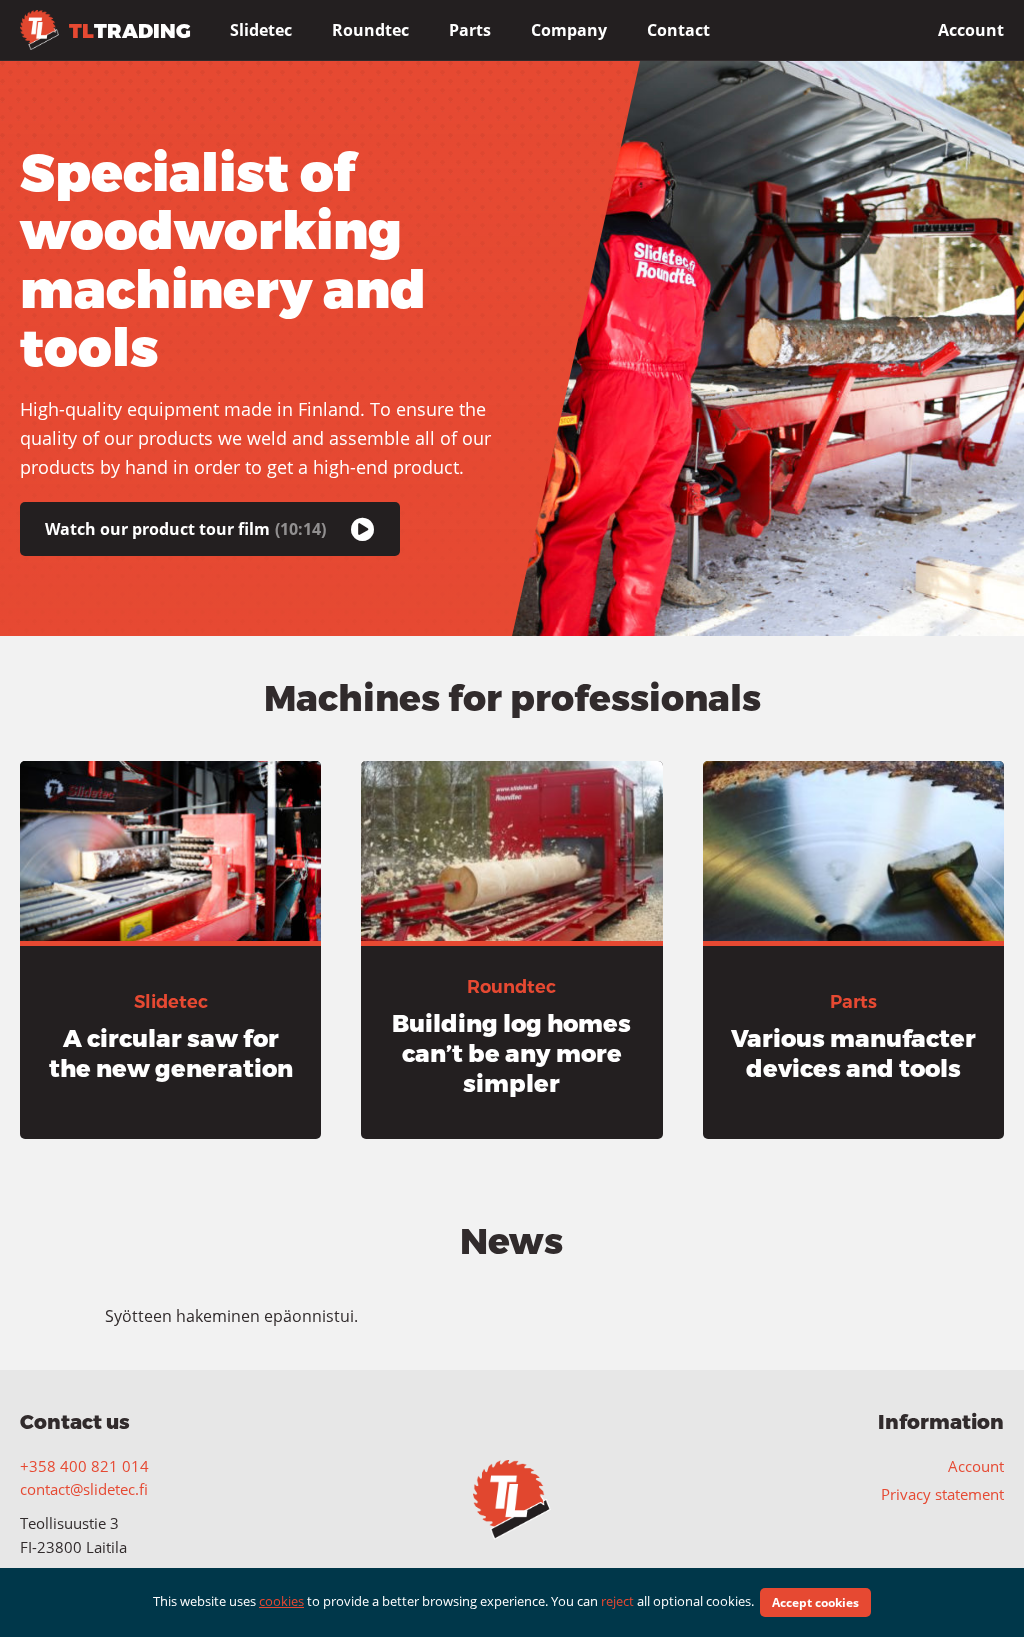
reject (617, 1601)
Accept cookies (815, 1602)
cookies (281, 1601)
